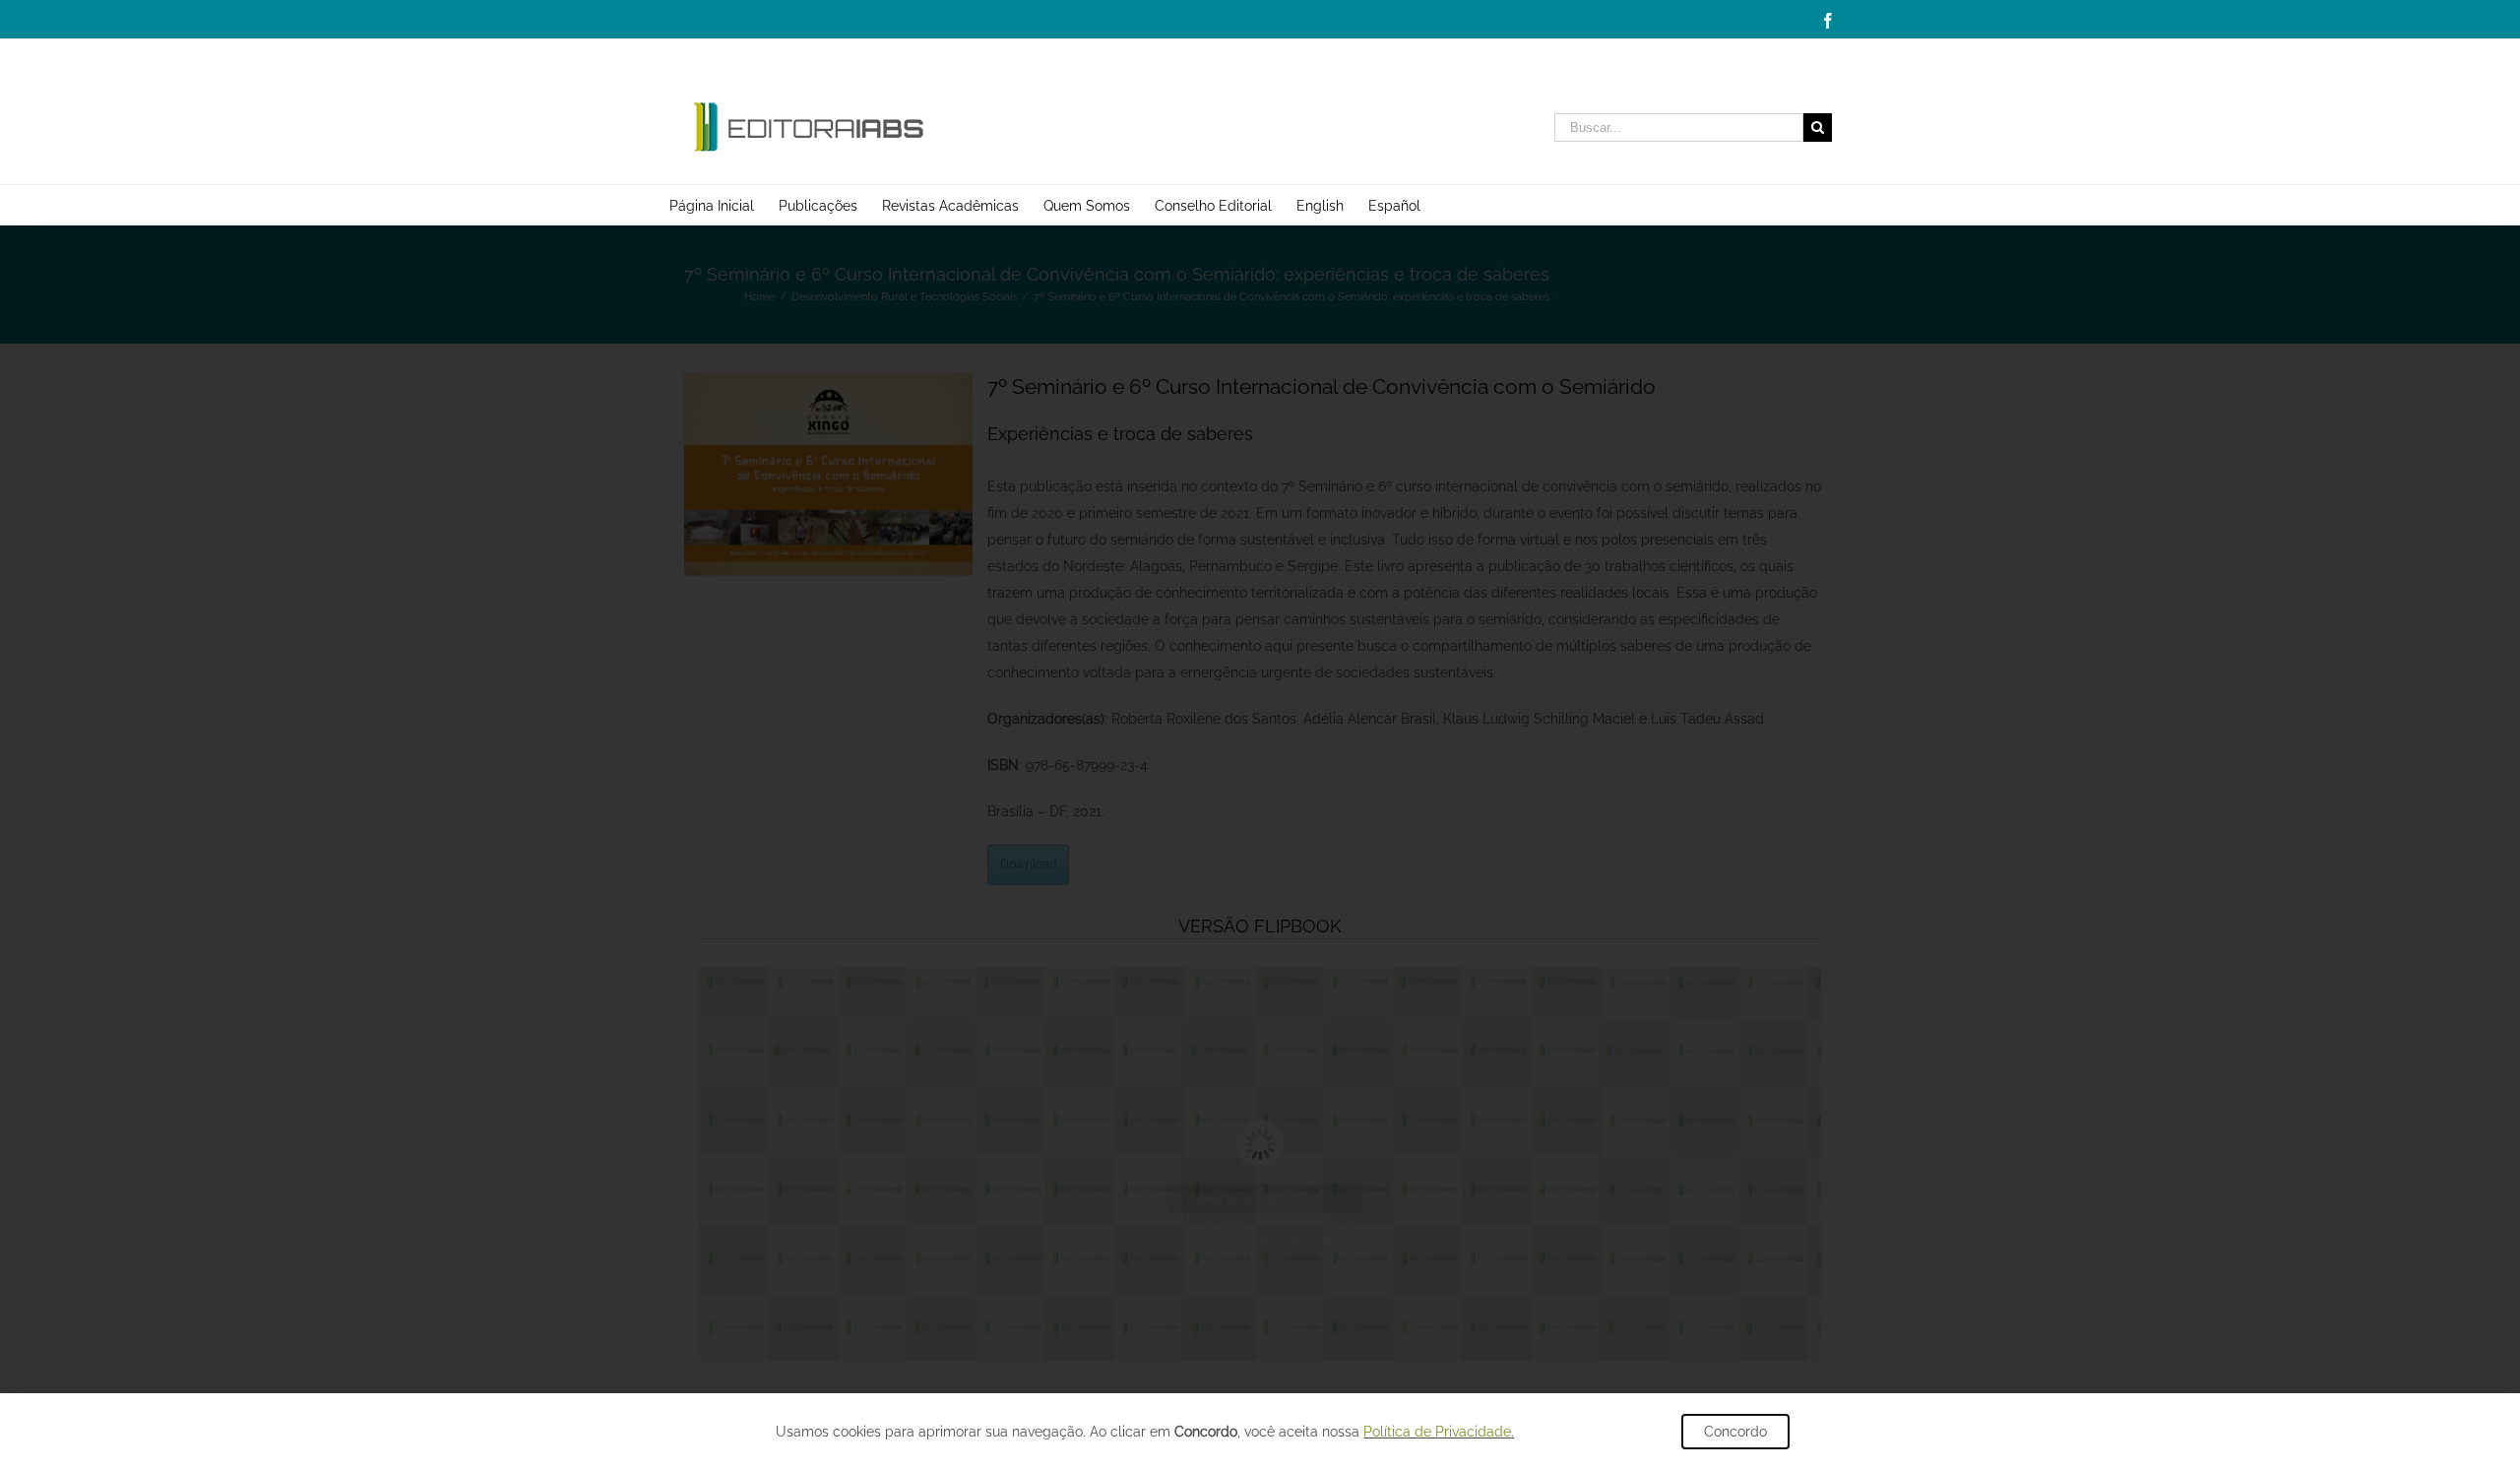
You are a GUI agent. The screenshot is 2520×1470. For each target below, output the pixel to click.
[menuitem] (724, 205)
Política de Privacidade (1437, 1432)
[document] (1260, 735)
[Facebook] (1828, 21)
